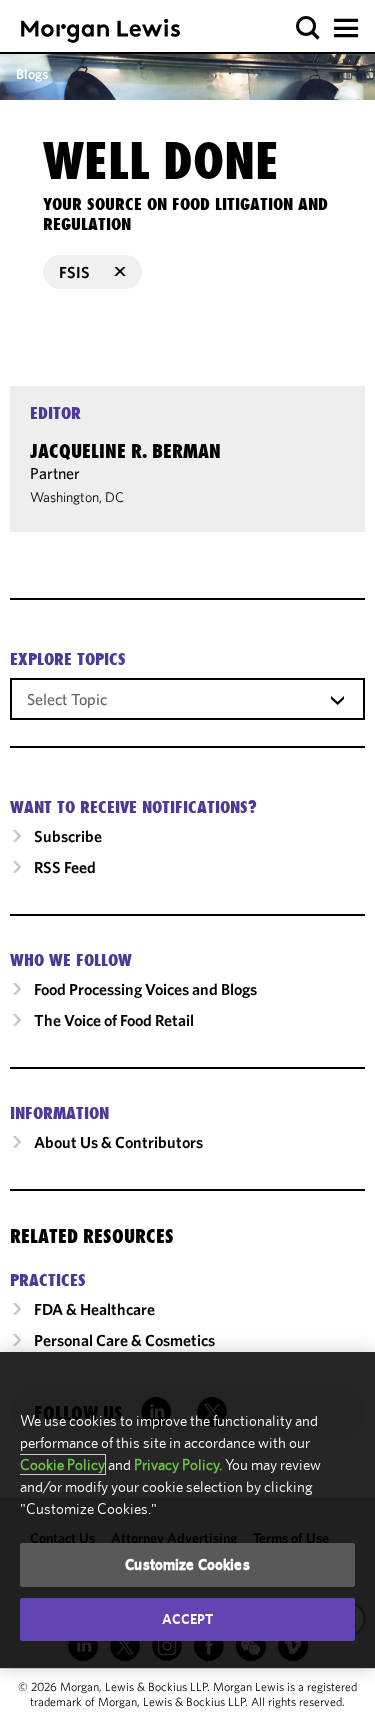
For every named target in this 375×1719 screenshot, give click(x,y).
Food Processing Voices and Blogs (145, 989)
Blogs (32, 74)
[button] (308, 28)
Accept (188, 1619)
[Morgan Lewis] (100, 30)
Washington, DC (77, 497)
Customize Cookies (187, 1564)
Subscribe (68, 836)
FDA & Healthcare (94, 1309)
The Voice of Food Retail (114, 1020)
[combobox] (187, 698)
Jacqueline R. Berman (125, 451)
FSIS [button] (74, 272)
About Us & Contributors (118, 1142)
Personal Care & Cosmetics (124, 1340)
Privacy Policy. (178, 1464)
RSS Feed (65, 867)
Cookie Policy (62, 1464)
